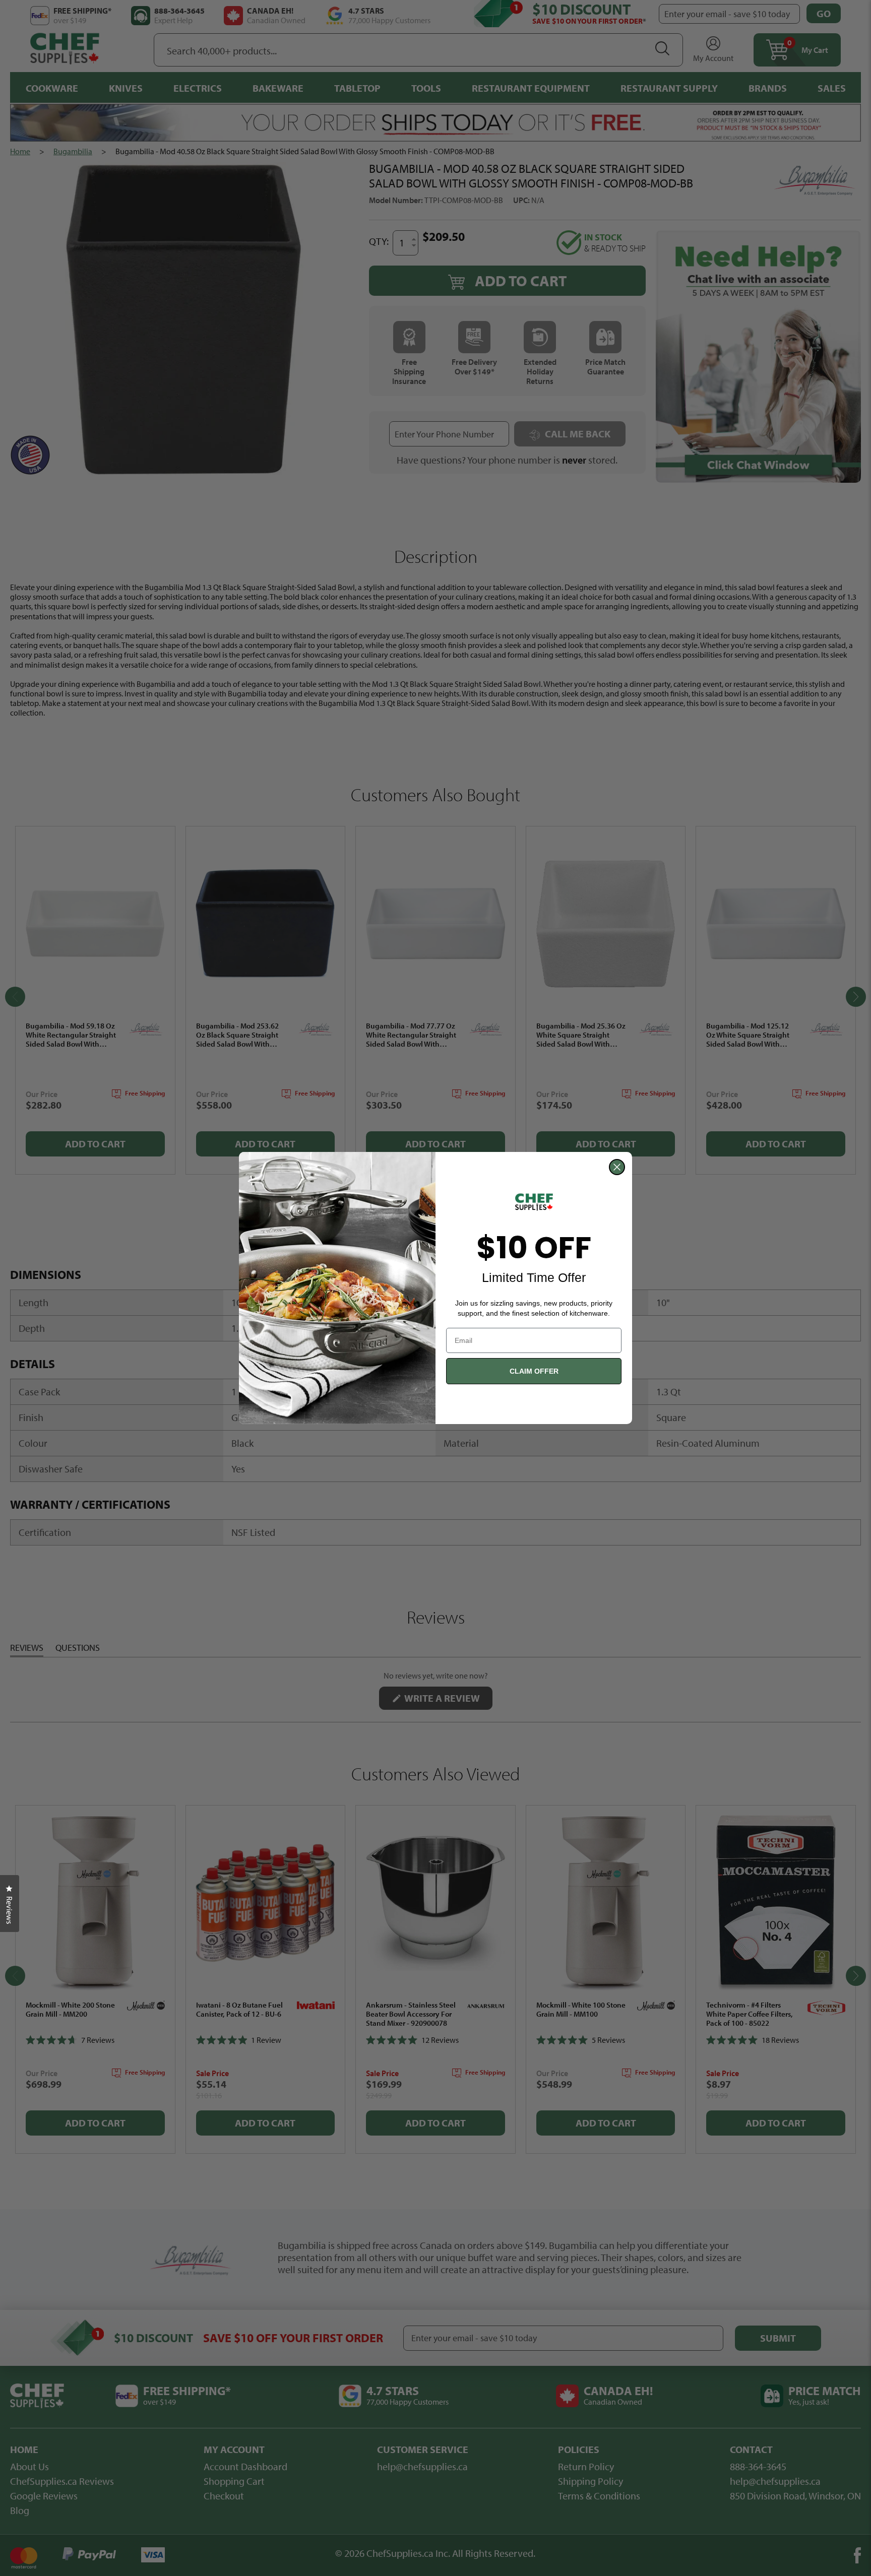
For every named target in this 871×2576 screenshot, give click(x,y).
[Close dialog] (617, 1167)
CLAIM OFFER (534, 1371)
